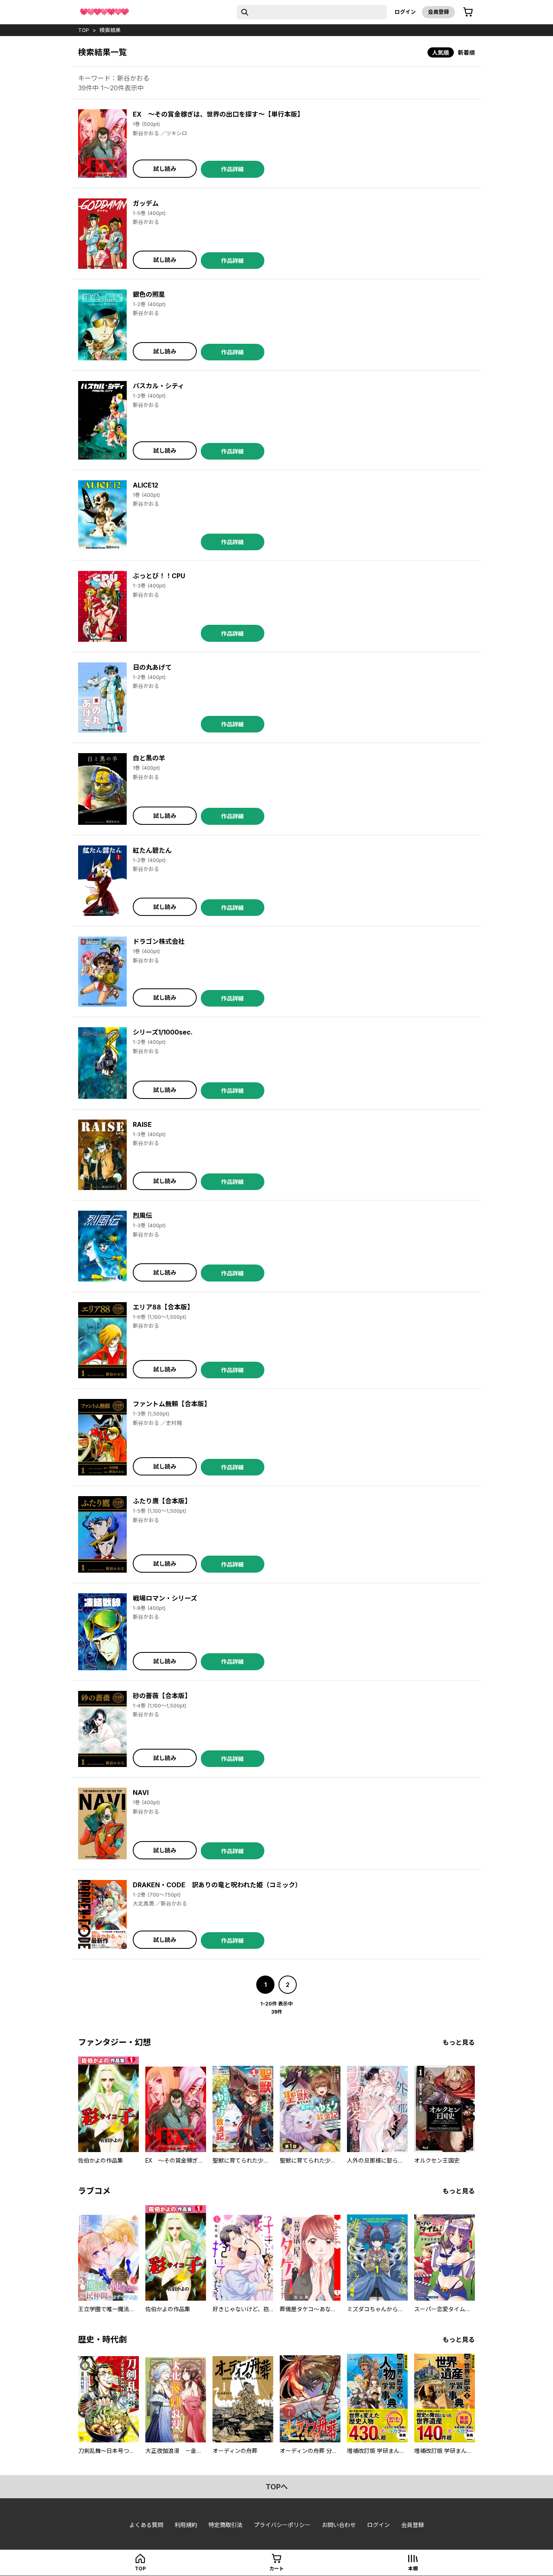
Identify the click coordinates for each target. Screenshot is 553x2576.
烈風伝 (143, 1216)
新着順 (466, 52)
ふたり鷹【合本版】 (162, 1501)
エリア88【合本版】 (163, 1307)
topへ (277, 2487)
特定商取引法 (225, 2525)
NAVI (141, 1793)
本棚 (413, 2569)
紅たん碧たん (152, 850)
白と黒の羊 (149, 758)
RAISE (142, 1124)
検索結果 (110, 30)
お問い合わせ (339, 2525)
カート (276, 2569)
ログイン (405, 12)
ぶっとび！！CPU (159, 576)
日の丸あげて (152, 667)
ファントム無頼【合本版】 (172, 1404)
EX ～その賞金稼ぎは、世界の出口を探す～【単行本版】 (218, 114)
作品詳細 (232, 169)
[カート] (468, 12)
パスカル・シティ (158, 386)
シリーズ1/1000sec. (163, 1032)
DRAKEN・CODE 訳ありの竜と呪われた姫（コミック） (217, 1885)
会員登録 (438, 12)
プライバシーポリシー (282, 2525)
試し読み (165, 169)
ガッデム (146, 203)
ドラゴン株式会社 (159, 941)
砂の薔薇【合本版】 (162, 1696)
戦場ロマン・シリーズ (165, 1598)
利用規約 (186, 2525)
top (84, 30)
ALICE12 (146, 485)
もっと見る (459, 2042)
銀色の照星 (149, 294)
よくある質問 (146, 2525)
